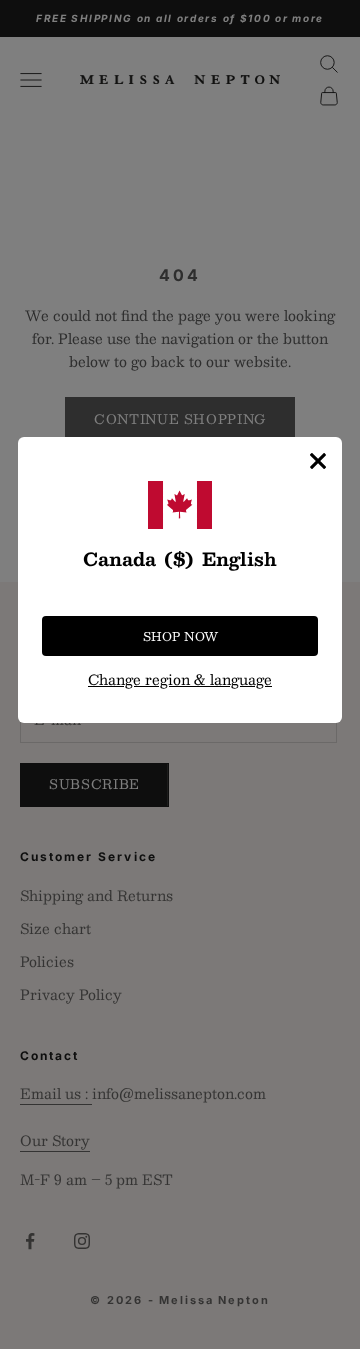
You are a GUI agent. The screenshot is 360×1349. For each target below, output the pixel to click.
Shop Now (180, 636)
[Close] (318, 461)
